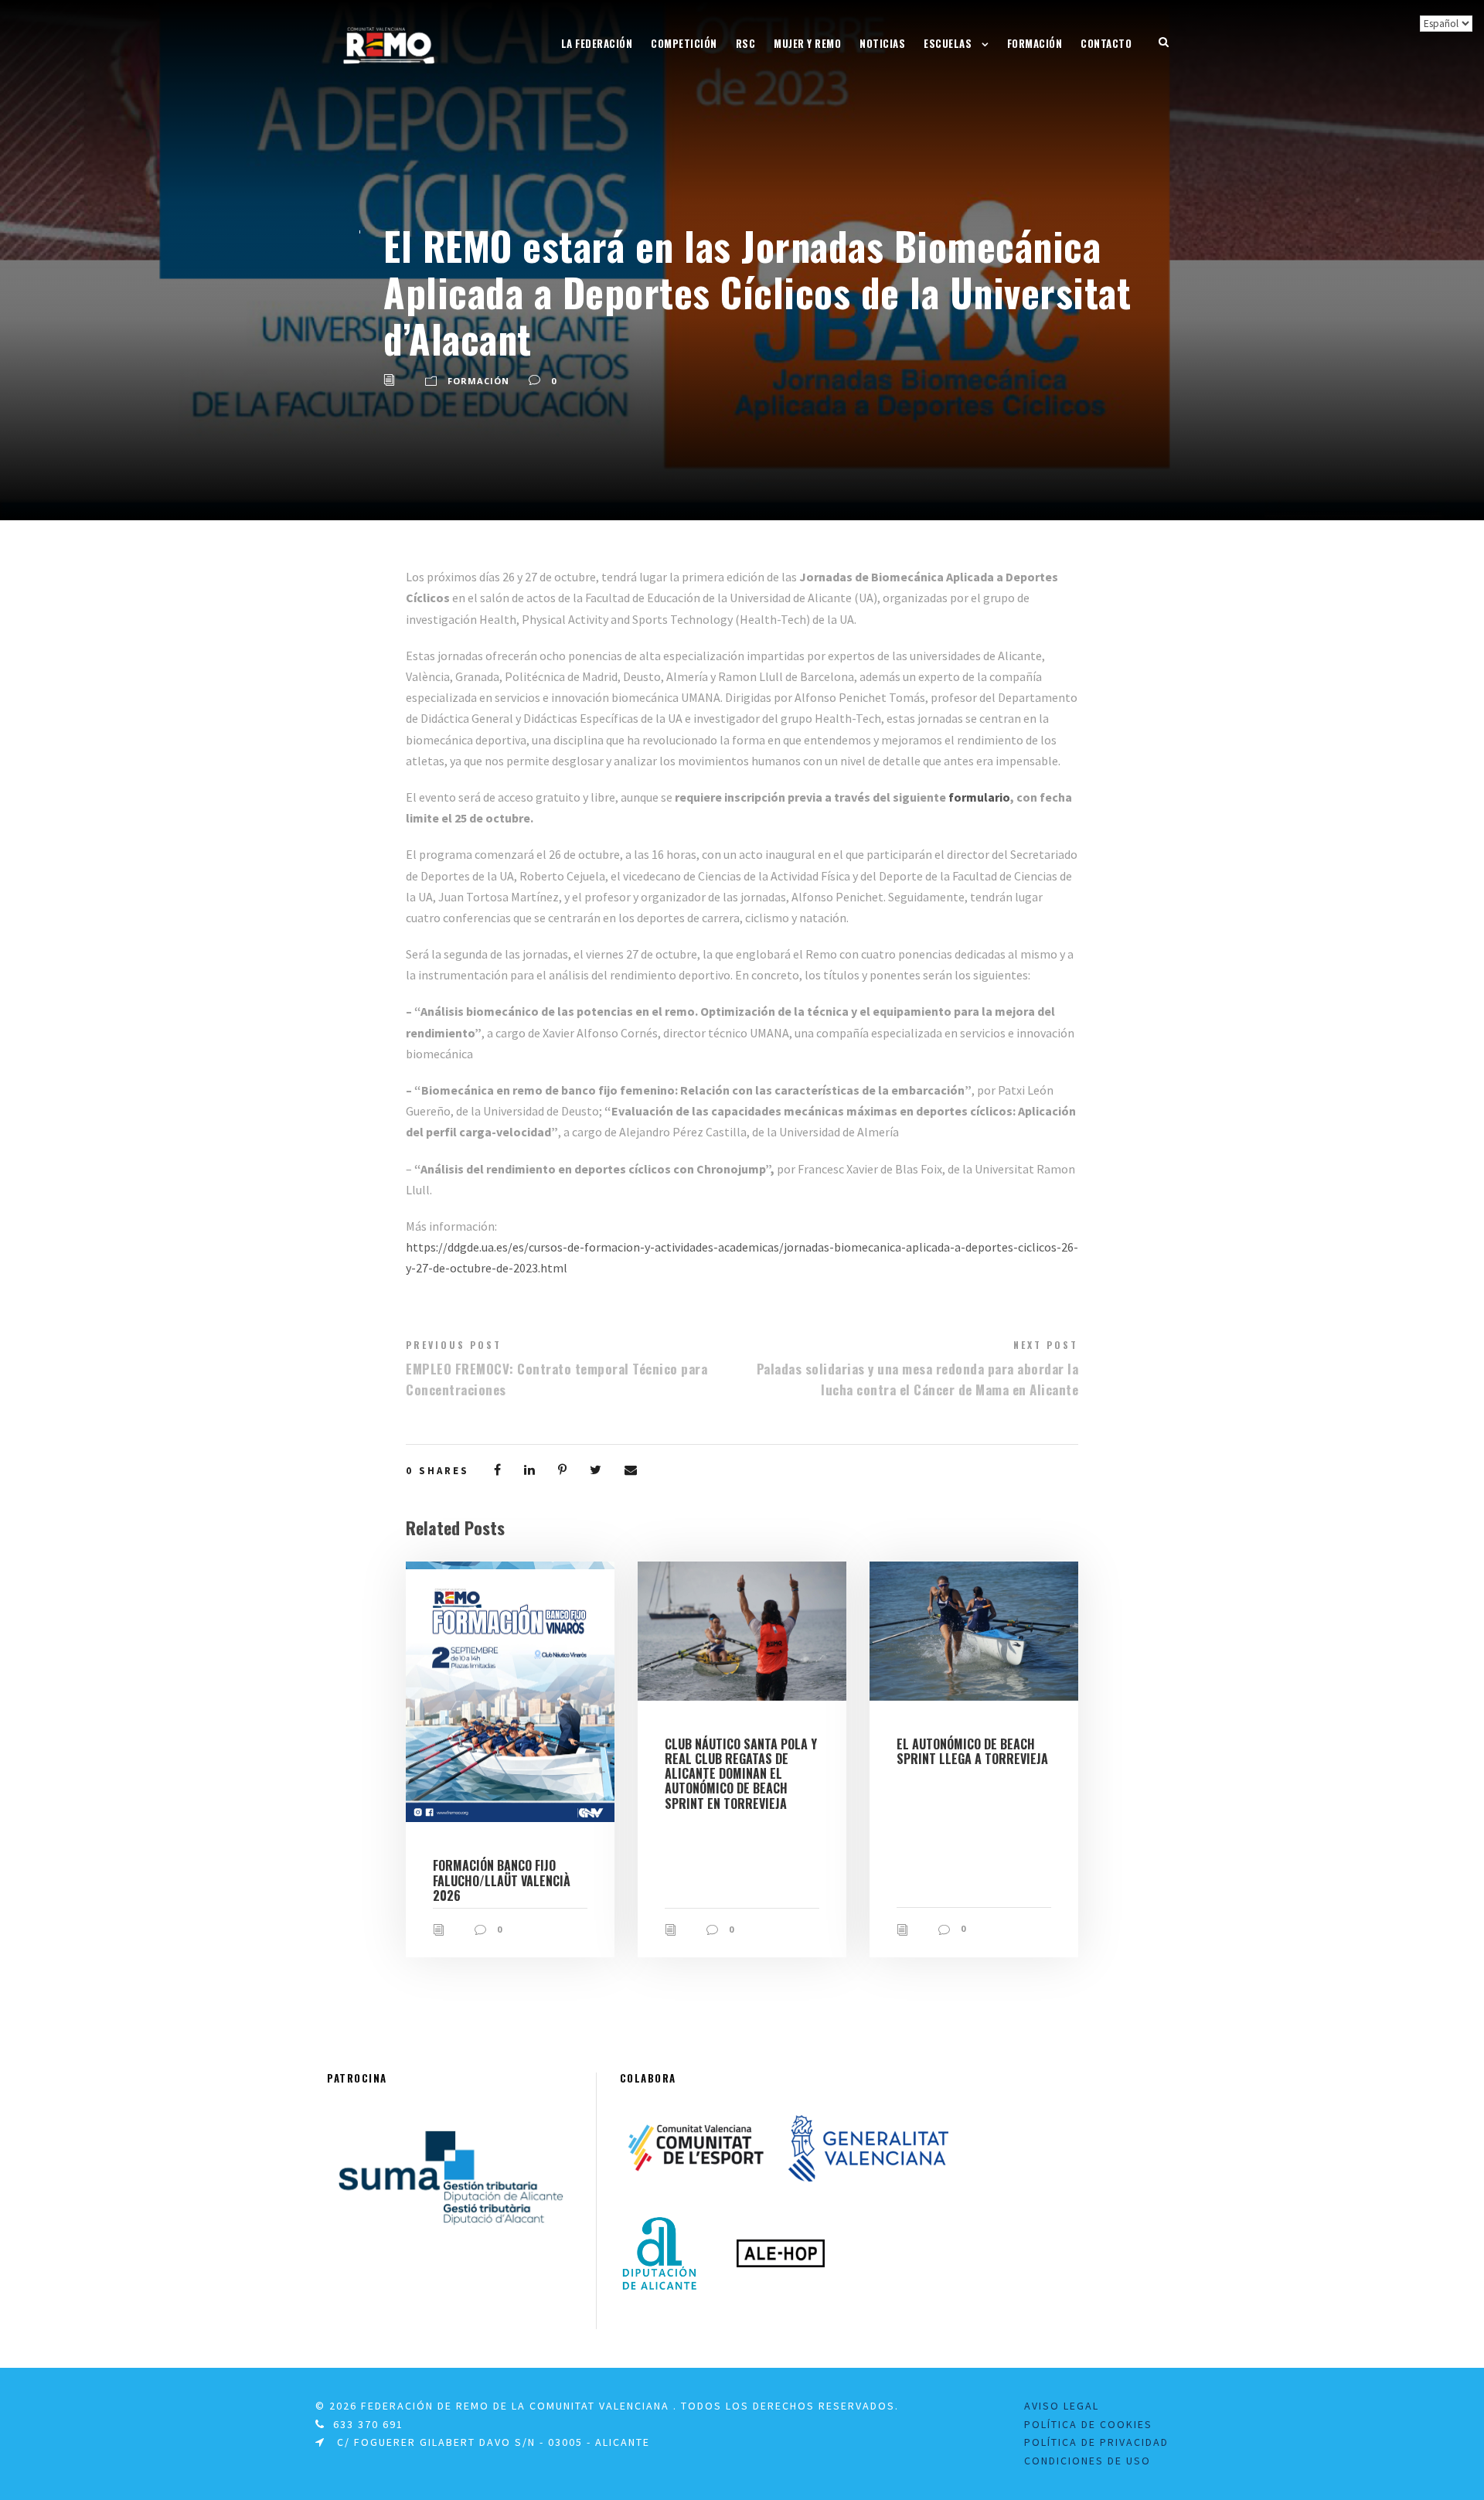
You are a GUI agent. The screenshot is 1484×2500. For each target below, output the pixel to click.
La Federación (597, 43)
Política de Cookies (1088, 2424)
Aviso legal (1062, 2406)
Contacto (1106, 43)
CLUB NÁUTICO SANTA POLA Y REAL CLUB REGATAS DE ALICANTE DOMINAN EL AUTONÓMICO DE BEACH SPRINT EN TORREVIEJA (741, 1774)
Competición (684, 43)
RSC (746, 43)
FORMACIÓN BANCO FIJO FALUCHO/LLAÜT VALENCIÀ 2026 (502, 1880)
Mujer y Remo (807, 43)
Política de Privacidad (1096, 2442)
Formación (1035, 43)
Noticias (882, 43)
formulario (979, 797)
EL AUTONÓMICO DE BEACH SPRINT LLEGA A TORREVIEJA (972, 1751)
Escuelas (948, 43)
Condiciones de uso (1087, 2461)
